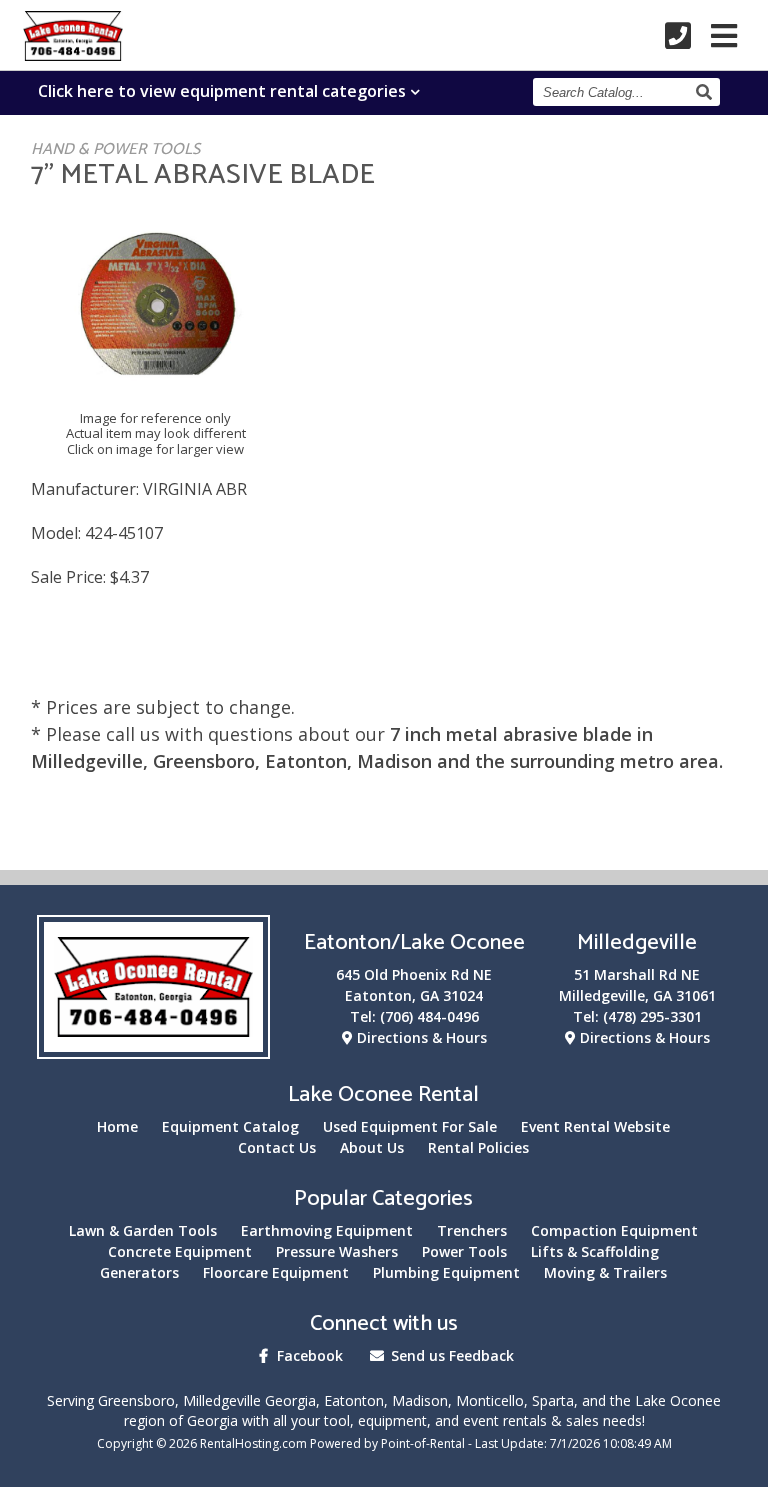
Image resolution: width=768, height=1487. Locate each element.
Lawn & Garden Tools (143, 1230)
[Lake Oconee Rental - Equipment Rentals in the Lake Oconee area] (73, 54)
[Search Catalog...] (706, 92)
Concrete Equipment (180, 1251)
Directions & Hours (420, 1037)
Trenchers (472, 1230)
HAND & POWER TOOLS (115, 149)
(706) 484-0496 (429, 1016)
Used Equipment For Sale (410, 1126)
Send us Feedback (450, 1355)
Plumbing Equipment (446, 1272)
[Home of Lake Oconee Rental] (153, 1046)
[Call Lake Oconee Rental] (678, 36)
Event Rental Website (595, 1126)
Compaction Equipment (614, 1230)
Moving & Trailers (605, 1272)
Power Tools (464, 1251)
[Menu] (724, 36)
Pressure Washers (337, 1251)
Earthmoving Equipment (327, 1230)
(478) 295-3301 (652, 1016)
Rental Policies (478, 1147)
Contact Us (277, 1147)
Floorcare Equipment (276, 1272)
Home (117, 1126)
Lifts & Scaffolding (595, 1251)
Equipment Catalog (230, 1126)
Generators (139, 1272)
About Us (372, 1147)
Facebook (308, 1355)
